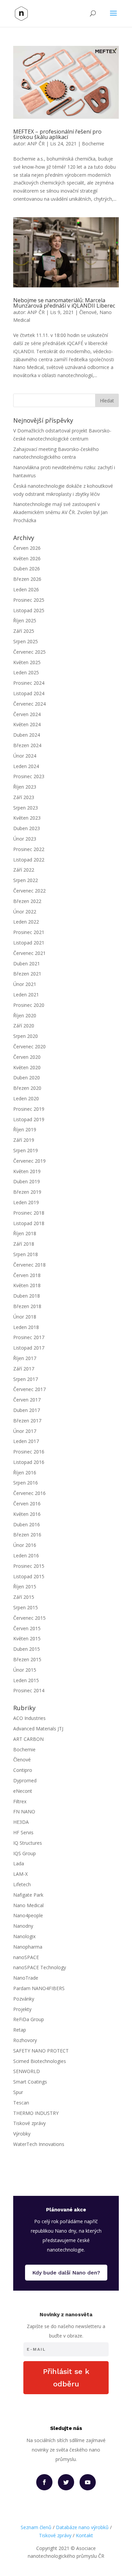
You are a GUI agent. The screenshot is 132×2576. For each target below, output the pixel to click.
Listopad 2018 (29, 1223)
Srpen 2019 (26, 1150)
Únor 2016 (25, 1545)
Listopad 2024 (29, 693)
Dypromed (25, 1780)
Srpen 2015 (26, 1607)
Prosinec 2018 (29, 1213)
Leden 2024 (26, 766)
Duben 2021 (27, 964)
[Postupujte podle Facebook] (44, 2482)
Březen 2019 (27, 1192)
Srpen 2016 (26, 1483)
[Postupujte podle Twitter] (66, 2482)
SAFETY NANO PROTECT (41, 2051)
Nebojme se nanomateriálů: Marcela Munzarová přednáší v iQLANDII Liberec (64, 303)
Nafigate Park (28, 1895)
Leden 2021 (26, 995)
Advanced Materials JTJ (38, 1729)
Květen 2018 (27, 1285)
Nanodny (23, 1926)
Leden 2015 (26, 1680)
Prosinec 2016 (29, 1452)
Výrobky (22, 2134)
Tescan (21, 2103)
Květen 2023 (27, 818)
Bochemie (93, 144)
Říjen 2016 (25, 1473)
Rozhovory (25, 2040)
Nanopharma (28, 1947)
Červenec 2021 (29, 953)
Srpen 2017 (26, 1379)
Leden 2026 (26, 589)
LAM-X (20, 1874)
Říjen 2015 (25, 1587)
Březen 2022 (27, 901)
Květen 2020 (27, 1067)
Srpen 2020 (26, 1036)
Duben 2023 (27, 828)
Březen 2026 (27, 579)
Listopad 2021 (29, 943)
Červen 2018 (27, 1275)
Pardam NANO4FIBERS (39, 1988)
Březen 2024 (27, 745)
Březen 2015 (27, 1659)
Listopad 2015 (29, 1576)
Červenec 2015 (29, 1618)
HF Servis (23, 1832)
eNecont (23, 1791)
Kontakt (84, 2535)
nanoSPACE (26, 1957)
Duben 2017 (27, 1410)
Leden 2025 (26, 672)
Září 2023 (24, 797)
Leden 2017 (26, 1441)
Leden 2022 (26, 922)
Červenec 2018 (29, 1265)
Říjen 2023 (25, 787)
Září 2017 (24, 1369)
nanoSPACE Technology (40, 1967)
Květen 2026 (27, 558)
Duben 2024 (27, 735)
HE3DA (21, 1822)
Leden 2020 (26, 1098)
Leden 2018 (26, 1327)
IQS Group (25, 1853)
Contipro (23, 1770)
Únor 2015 (25, 1670)
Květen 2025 (27, 662)
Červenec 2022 (29, 891)
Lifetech (22, 1884)
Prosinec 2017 (29, 1337)
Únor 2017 (25, 1431)
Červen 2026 (27, 548)
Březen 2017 (27, 1421)
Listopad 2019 (29, 1119)
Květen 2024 (27, 724)
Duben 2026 (27, 569)
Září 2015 (24, 1597)
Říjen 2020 (25, 1015)
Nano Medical (28, 1905)
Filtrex (20, 1801)
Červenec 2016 (29, 1493)
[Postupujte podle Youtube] (88, 2482)
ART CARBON (28, 1739)
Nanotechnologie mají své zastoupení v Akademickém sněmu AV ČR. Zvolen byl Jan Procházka (60, 512)
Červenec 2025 (29, 652)
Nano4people (28, 1915)
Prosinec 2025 (29, 600)
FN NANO (24, 1811)
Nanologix (24, 1936)
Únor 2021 (25, 984)
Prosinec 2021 (29, 932)
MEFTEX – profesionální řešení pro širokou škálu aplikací (57, 134)
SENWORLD (27, 2071)
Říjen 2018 (25, 1233)
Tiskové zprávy (29, 2123)
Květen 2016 (27, 1514)
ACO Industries (29, 1718)
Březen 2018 (27, 1306)
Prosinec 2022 (29, 849)
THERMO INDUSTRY (36, 2113)
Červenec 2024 (29, 704)
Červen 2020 (27, 1057)
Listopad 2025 (29, 610)
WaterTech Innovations (39, 2144)
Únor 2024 (25, 756)
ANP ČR (36, 144)
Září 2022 (24, 870)
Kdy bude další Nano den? (66, 2273)
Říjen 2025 (25, 620)
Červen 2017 (27, 1400)
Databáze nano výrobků (82, 2527)
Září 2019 (24, 1140)
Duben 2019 (27, 1181)
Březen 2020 (27, 1088)
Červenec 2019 (29, 1161)
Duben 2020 (27, 1078)
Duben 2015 (27, 1649)
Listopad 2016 (29, 1462)
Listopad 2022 (29, 860)
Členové (88, 312)
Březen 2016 (27, 1535)
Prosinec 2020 (29, 1005)
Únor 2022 (25, 912)
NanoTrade (26, 1978)
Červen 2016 (27, 1504)
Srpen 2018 (26, 1254)
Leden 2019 (26, 1202)
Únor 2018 (25, 1317)
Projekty (22, 2009)
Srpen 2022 (26, 880)
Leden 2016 (26, 1555)
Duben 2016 (27, 1524)
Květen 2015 (27, 1638)
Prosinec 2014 (29, 1690)
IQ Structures (28, 1843)
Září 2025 (24, 631)
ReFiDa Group (29, 2019)
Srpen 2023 (26, 808)
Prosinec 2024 (29, 683)
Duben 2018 (27, 1296)
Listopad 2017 (29, 1348)
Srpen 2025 (26, 641)
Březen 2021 (27, 974)
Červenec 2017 (29, 1389)
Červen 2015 (27, 1628)
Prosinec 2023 (29, 776)
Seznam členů (36, 2527)
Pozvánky (24, 1999)
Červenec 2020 (29, 1046)
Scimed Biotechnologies (40, 2061)
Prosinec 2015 (29, 1566)
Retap (20, 2030)
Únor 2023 (25, 839)
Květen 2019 (27, 1171)
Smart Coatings (30, 2082)
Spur (18, 2092)
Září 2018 (24, 1244)
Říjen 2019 (25, 1129)
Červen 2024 (27, 714)
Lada (19, 1863)
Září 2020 (24, 1026)
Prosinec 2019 (29, 1109)
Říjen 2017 (25, 1358)
